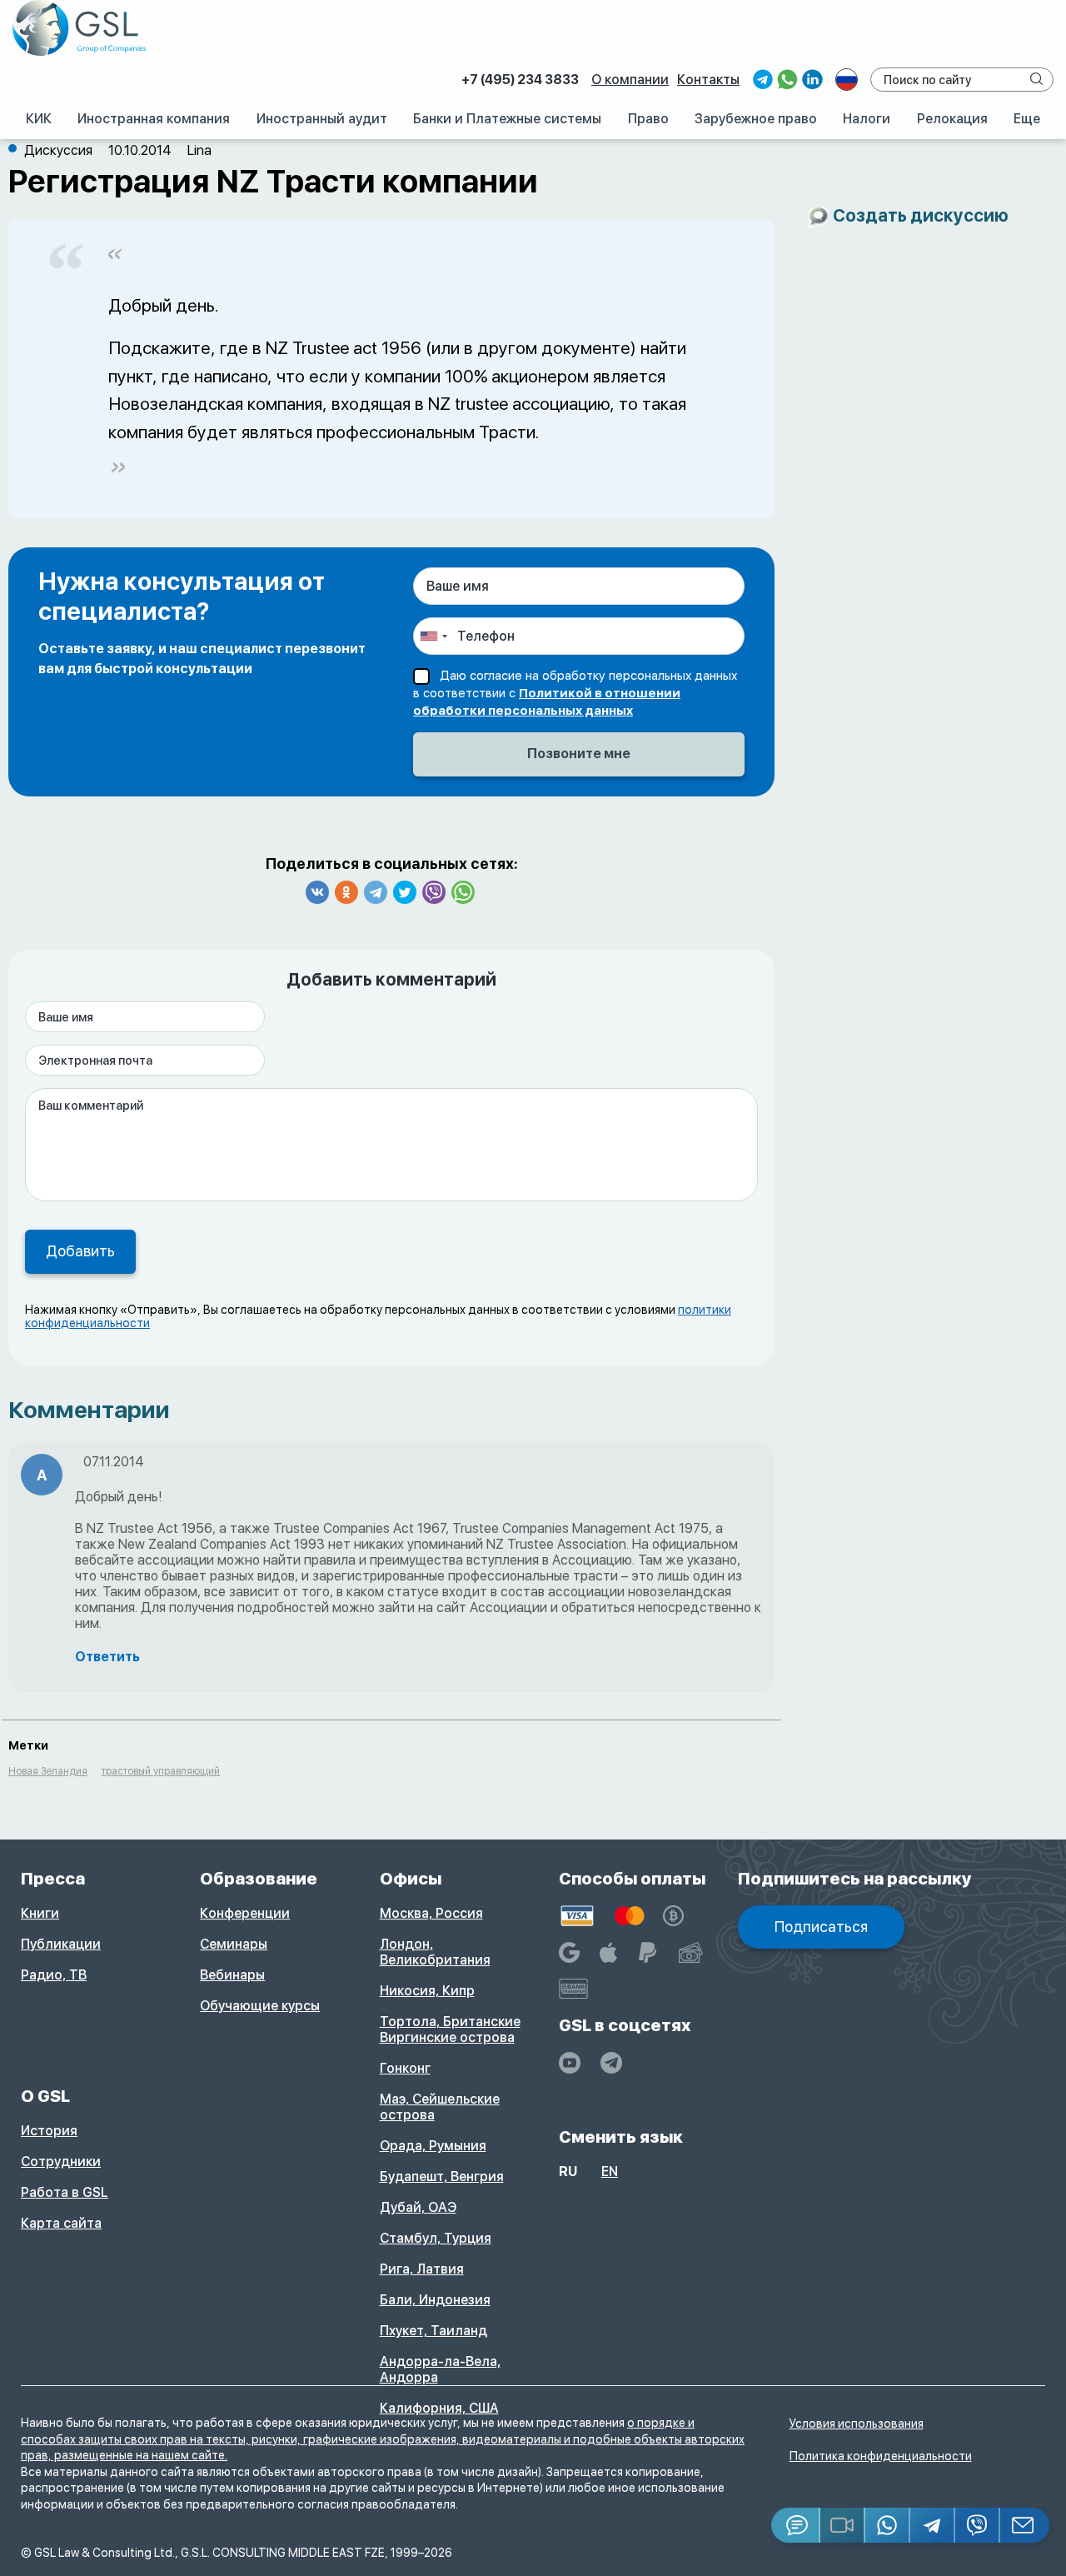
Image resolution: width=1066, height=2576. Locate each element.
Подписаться (821, 1927)
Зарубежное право (756, 119)
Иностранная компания (154, 119)
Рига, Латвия (422, 2269)
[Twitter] (405, 892)
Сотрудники (61, 2162)
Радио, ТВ (54, 1975)
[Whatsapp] (463, 892)
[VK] (317, 892)
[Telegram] (376, 892)
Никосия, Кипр (427, 1991)
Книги (40, 1913)
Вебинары (232, 1975)
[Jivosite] (796, 2525)
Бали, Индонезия (435, 2300)
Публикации (61, 1944)
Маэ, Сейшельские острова (440, 2107)
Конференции (245, 1913)
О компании (630, 80)
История (49, 2131)
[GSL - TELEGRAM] (611, 2063)
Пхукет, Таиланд (433, 2331)
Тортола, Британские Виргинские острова (450, 2029)
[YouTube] (570, 2063)
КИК (39, 119)
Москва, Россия (431, 1913)
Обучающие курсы (260, 2006)
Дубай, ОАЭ (418, 2207)
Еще (1027, 119)
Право (648, 119)
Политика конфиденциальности (881, 2456)
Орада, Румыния (433, 2146)
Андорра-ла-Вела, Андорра (440, 2369)
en (610, 2172)
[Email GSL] (1025, 2525)
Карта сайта (61, 2223)
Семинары (234, 1944)
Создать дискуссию (921, 215)
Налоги (867, 119)
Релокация (952, 119)
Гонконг (405, 2068)
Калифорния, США (439, 2408)
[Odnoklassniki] (346, 892)
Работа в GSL (65, 2192)
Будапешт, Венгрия (442, 2177)
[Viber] (434, 892)
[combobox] (433, 636)
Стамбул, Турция (436, 2238)
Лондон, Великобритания (435, 1952)
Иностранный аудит (322, 119)
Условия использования (857, 2424)
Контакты (708, 80)
